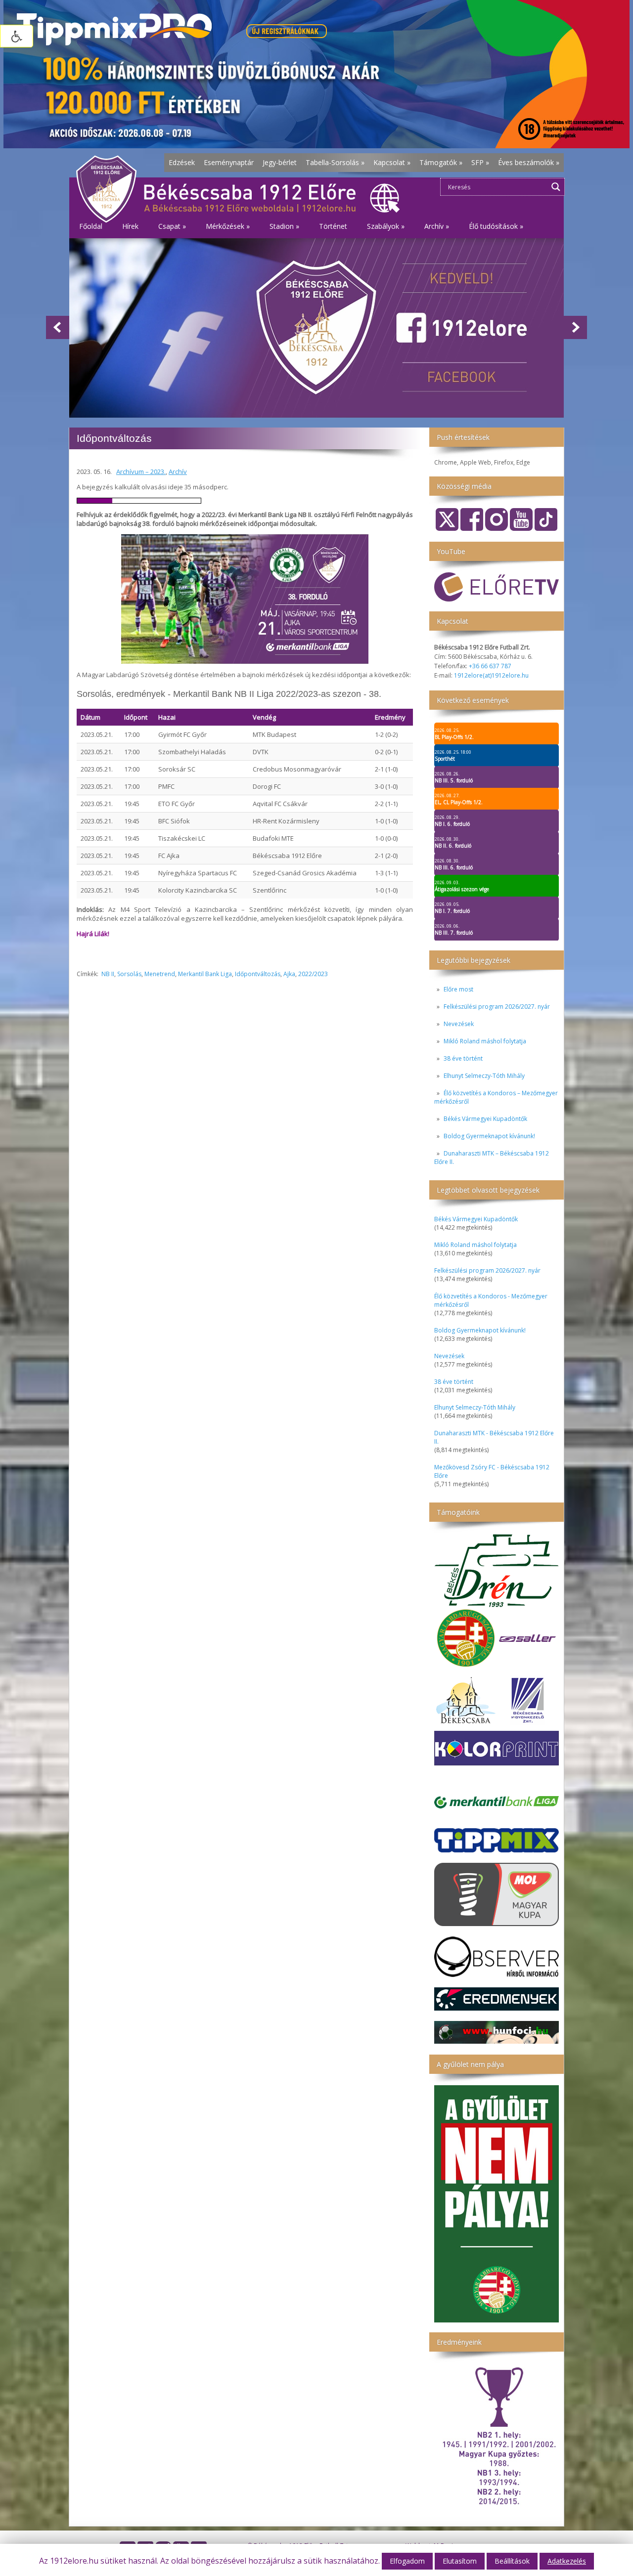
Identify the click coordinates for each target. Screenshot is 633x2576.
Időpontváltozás (258, 974)
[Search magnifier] (556, 187)
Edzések (182, 162)
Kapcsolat (392, 162)
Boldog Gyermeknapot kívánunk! (489, 1136)
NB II (108, 974)
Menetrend (160, 974)
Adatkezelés (567, 2561)
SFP (480, 162)
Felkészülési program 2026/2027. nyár (497, 1007)
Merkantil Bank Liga (205, 974)
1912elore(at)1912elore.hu (491, 675)
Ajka (289, 974)
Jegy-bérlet (280, 162)
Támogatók (441, 162)
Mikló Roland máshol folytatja (485, 1041)
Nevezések (459, 1024)
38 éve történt (463, 1058)
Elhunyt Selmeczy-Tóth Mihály (484, 1076)
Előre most (458, 989)
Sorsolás (129, 974)
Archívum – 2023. (141, 472)
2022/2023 (313, 974)
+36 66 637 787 (490, 666)
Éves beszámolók (529, 162)
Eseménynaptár (229, 162)
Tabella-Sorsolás (335, 162)
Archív (178, 472)
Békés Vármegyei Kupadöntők (485, 1119)
